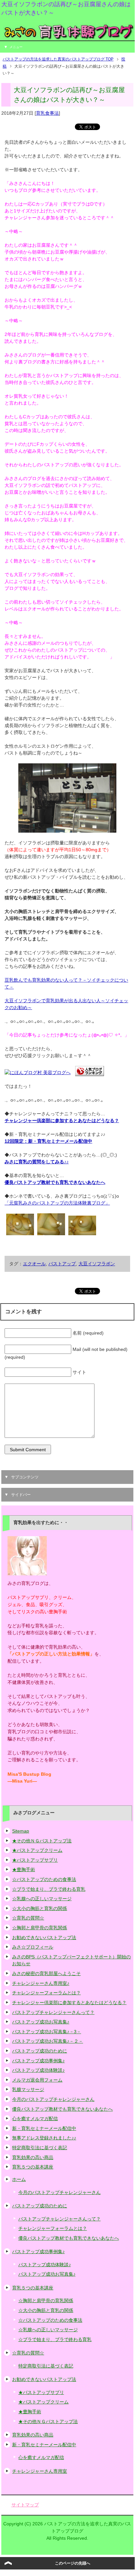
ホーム (19, 2179)
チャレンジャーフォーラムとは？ (46, 1993)
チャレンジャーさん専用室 (40, 2471)
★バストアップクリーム (37, 1850)
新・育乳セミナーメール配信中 (44, 2128)
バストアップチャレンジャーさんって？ (53, 2012)
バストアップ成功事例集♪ (38, 2061)
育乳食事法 (47, 113)
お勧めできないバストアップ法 (44, 1937)
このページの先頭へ (73, 2563)
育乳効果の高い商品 (33, 2157)
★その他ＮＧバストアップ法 (42, 1841)
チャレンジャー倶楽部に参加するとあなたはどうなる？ (69, 2003)
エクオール (34, 1264)
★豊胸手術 (24, 1870)
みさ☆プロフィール (33, 1947)
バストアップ (62, 1264)
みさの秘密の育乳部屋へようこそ (46, 1973)
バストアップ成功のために (40, 2051)
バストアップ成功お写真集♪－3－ (47, 2032)
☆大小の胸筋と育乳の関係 (40, 1908)
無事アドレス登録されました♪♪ (44, 2138)
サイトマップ (25, 2505)
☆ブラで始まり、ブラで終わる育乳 (49, 1889)
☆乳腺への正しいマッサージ (42, 1899)
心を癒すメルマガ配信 (35, 2119)
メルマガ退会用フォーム (37, 2080)
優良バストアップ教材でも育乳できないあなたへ (55, 1182)
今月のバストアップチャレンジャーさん (53, 2099)
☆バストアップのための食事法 (44, 1879)
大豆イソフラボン (97, 1264)
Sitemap (21, 1831)
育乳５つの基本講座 (33, 2167)
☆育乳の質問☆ (28, 1918)
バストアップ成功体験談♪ (38, 2070)
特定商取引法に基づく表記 (40, 2148)
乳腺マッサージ (28, 2089)
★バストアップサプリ (35, 1860)
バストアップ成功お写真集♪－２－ (48, 2041)
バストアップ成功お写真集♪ (41, 2022)
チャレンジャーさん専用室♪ (41, 1983)
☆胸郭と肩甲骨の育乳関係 (40, 1928)
